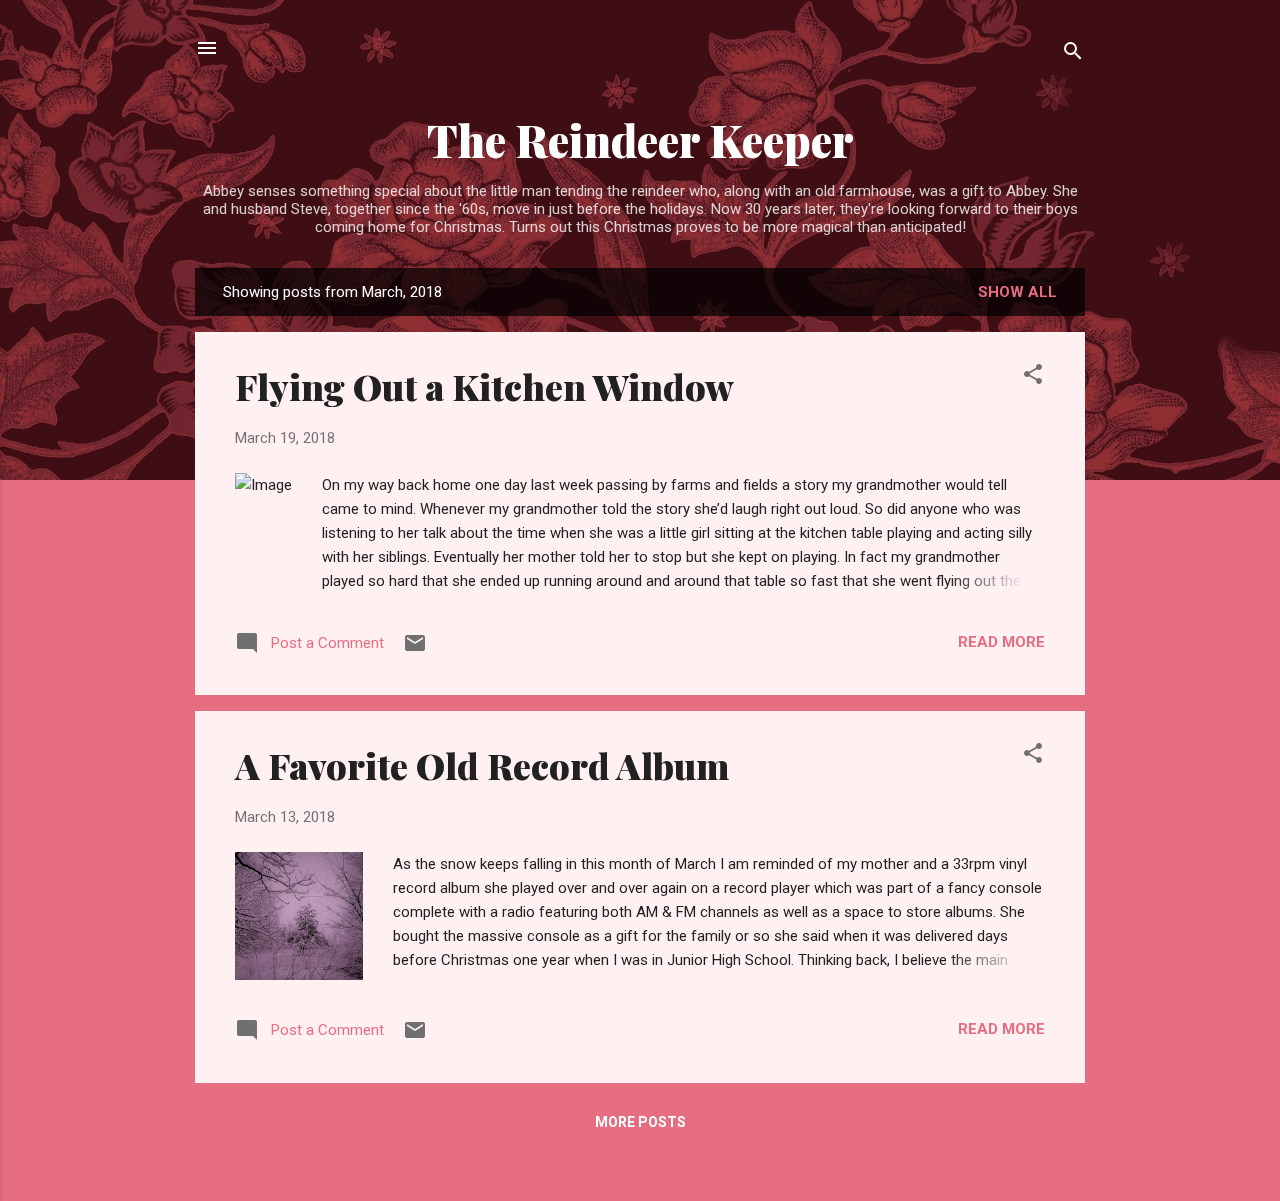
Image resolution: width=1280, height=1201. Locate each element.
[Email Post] (415, 650)
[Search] (1073, 54)
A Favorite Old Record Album (482, 765)
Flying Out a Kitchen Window (484, 386)
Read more (1001, 642)
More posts (640, 1122)
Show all (1017, 292)
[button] (1033, 377)
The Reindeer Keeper (640, 139)
